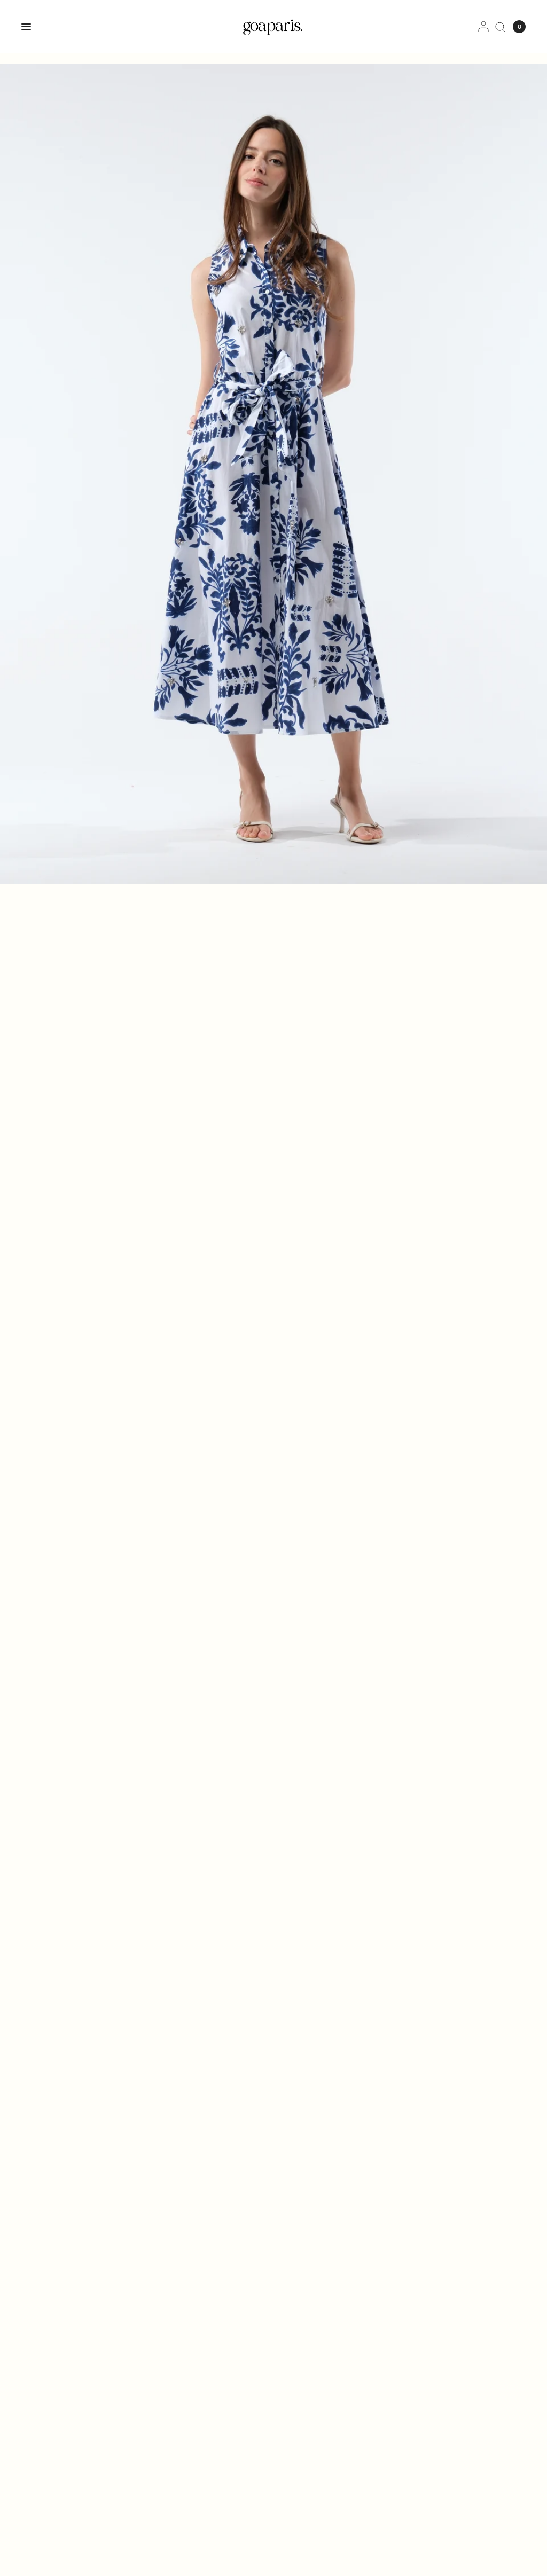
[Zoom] (273, 474)
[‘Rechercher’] (500, 27)
